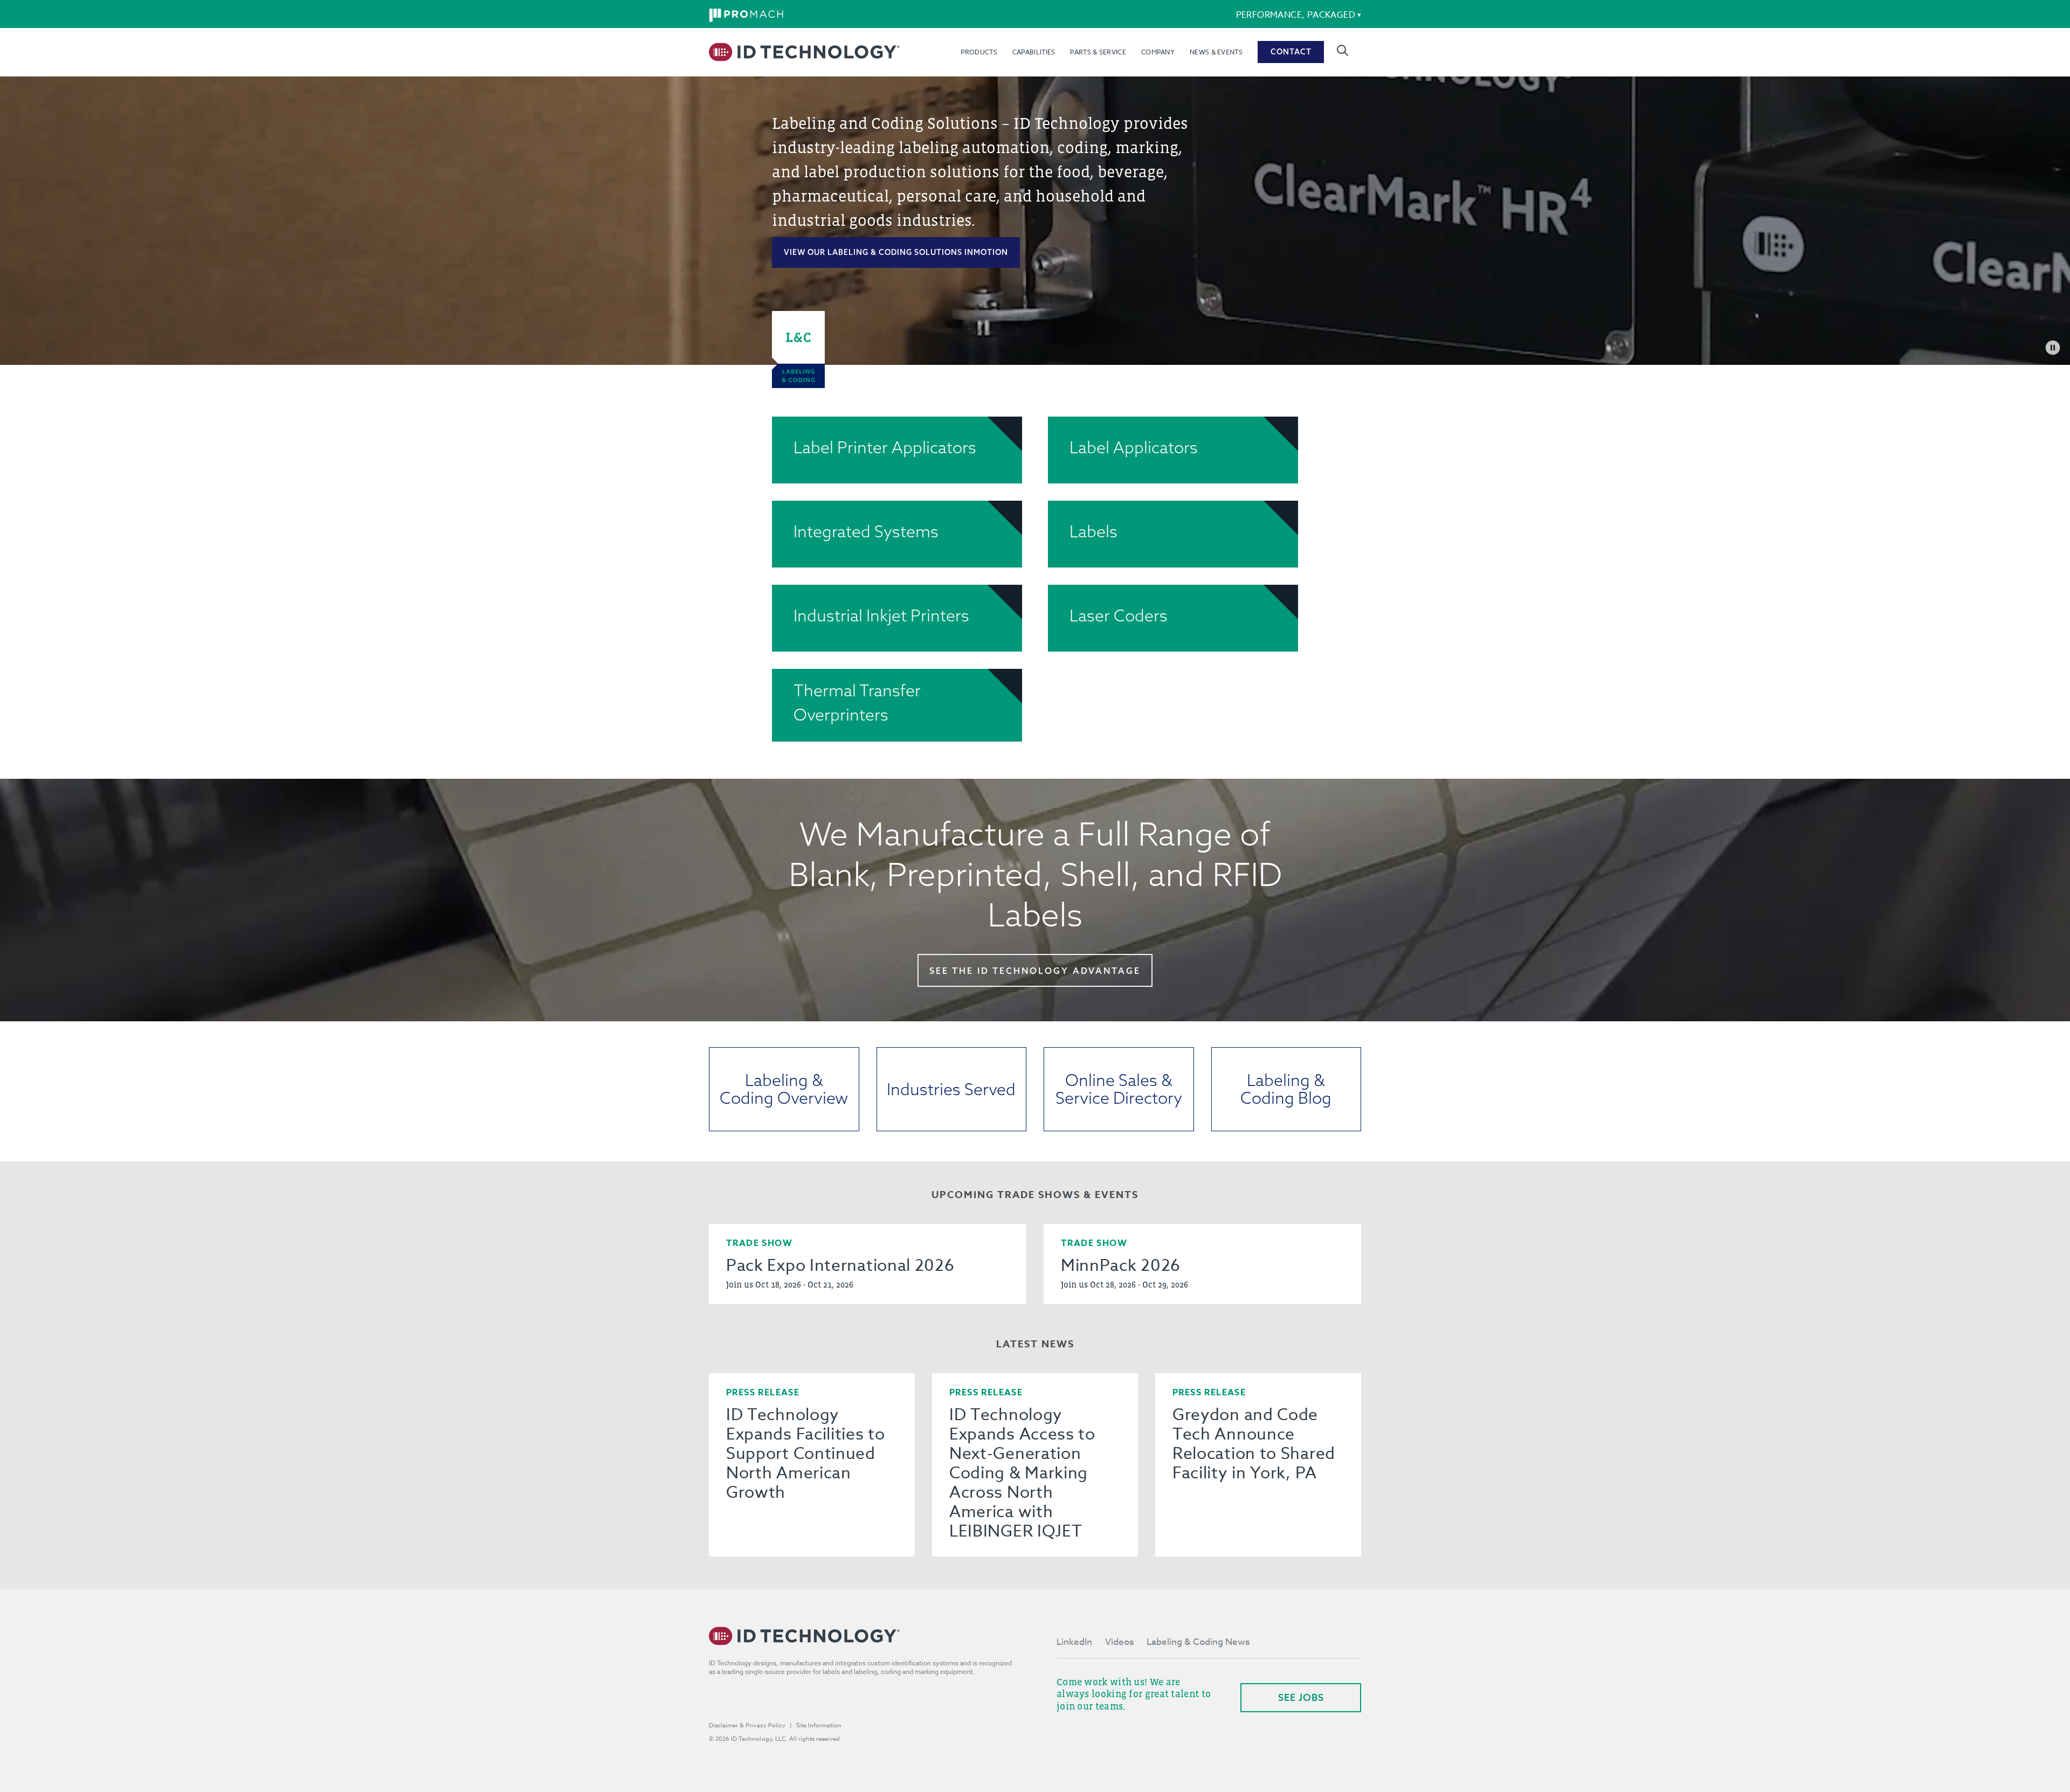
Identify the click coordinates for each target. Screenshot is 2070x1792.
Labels (1093, 531)
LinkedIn (1074, 1642)
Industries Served (951, 1089)
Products (979, 52)
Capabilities (1034, 52)
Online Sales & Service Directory (1119, 1089)
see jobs (1301, 1697)
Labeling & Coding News (1198, 1642)
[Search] (1343, 50)
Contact (1291, 52)
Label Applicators (1134, 447)
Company (1158, 52)
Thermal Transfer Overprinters (857, 703)
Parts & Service (1098, 52)
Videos (1119, 1642)
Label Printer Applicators (885, 447)
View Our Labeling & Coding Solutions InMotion (896, 252)
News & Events (1216, 52)
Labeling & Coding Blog (1286, 1089)
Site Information (819, 1725)
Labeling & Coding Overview (784, 1089)
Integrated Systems (866, 531)
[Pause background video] (2053, 348)
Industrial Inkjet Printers (881, 615)
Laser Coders (1119, 615)
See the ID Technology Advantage (1035, 971)
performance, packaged (1296, 15)
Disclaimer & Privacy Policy (747, 1725)
